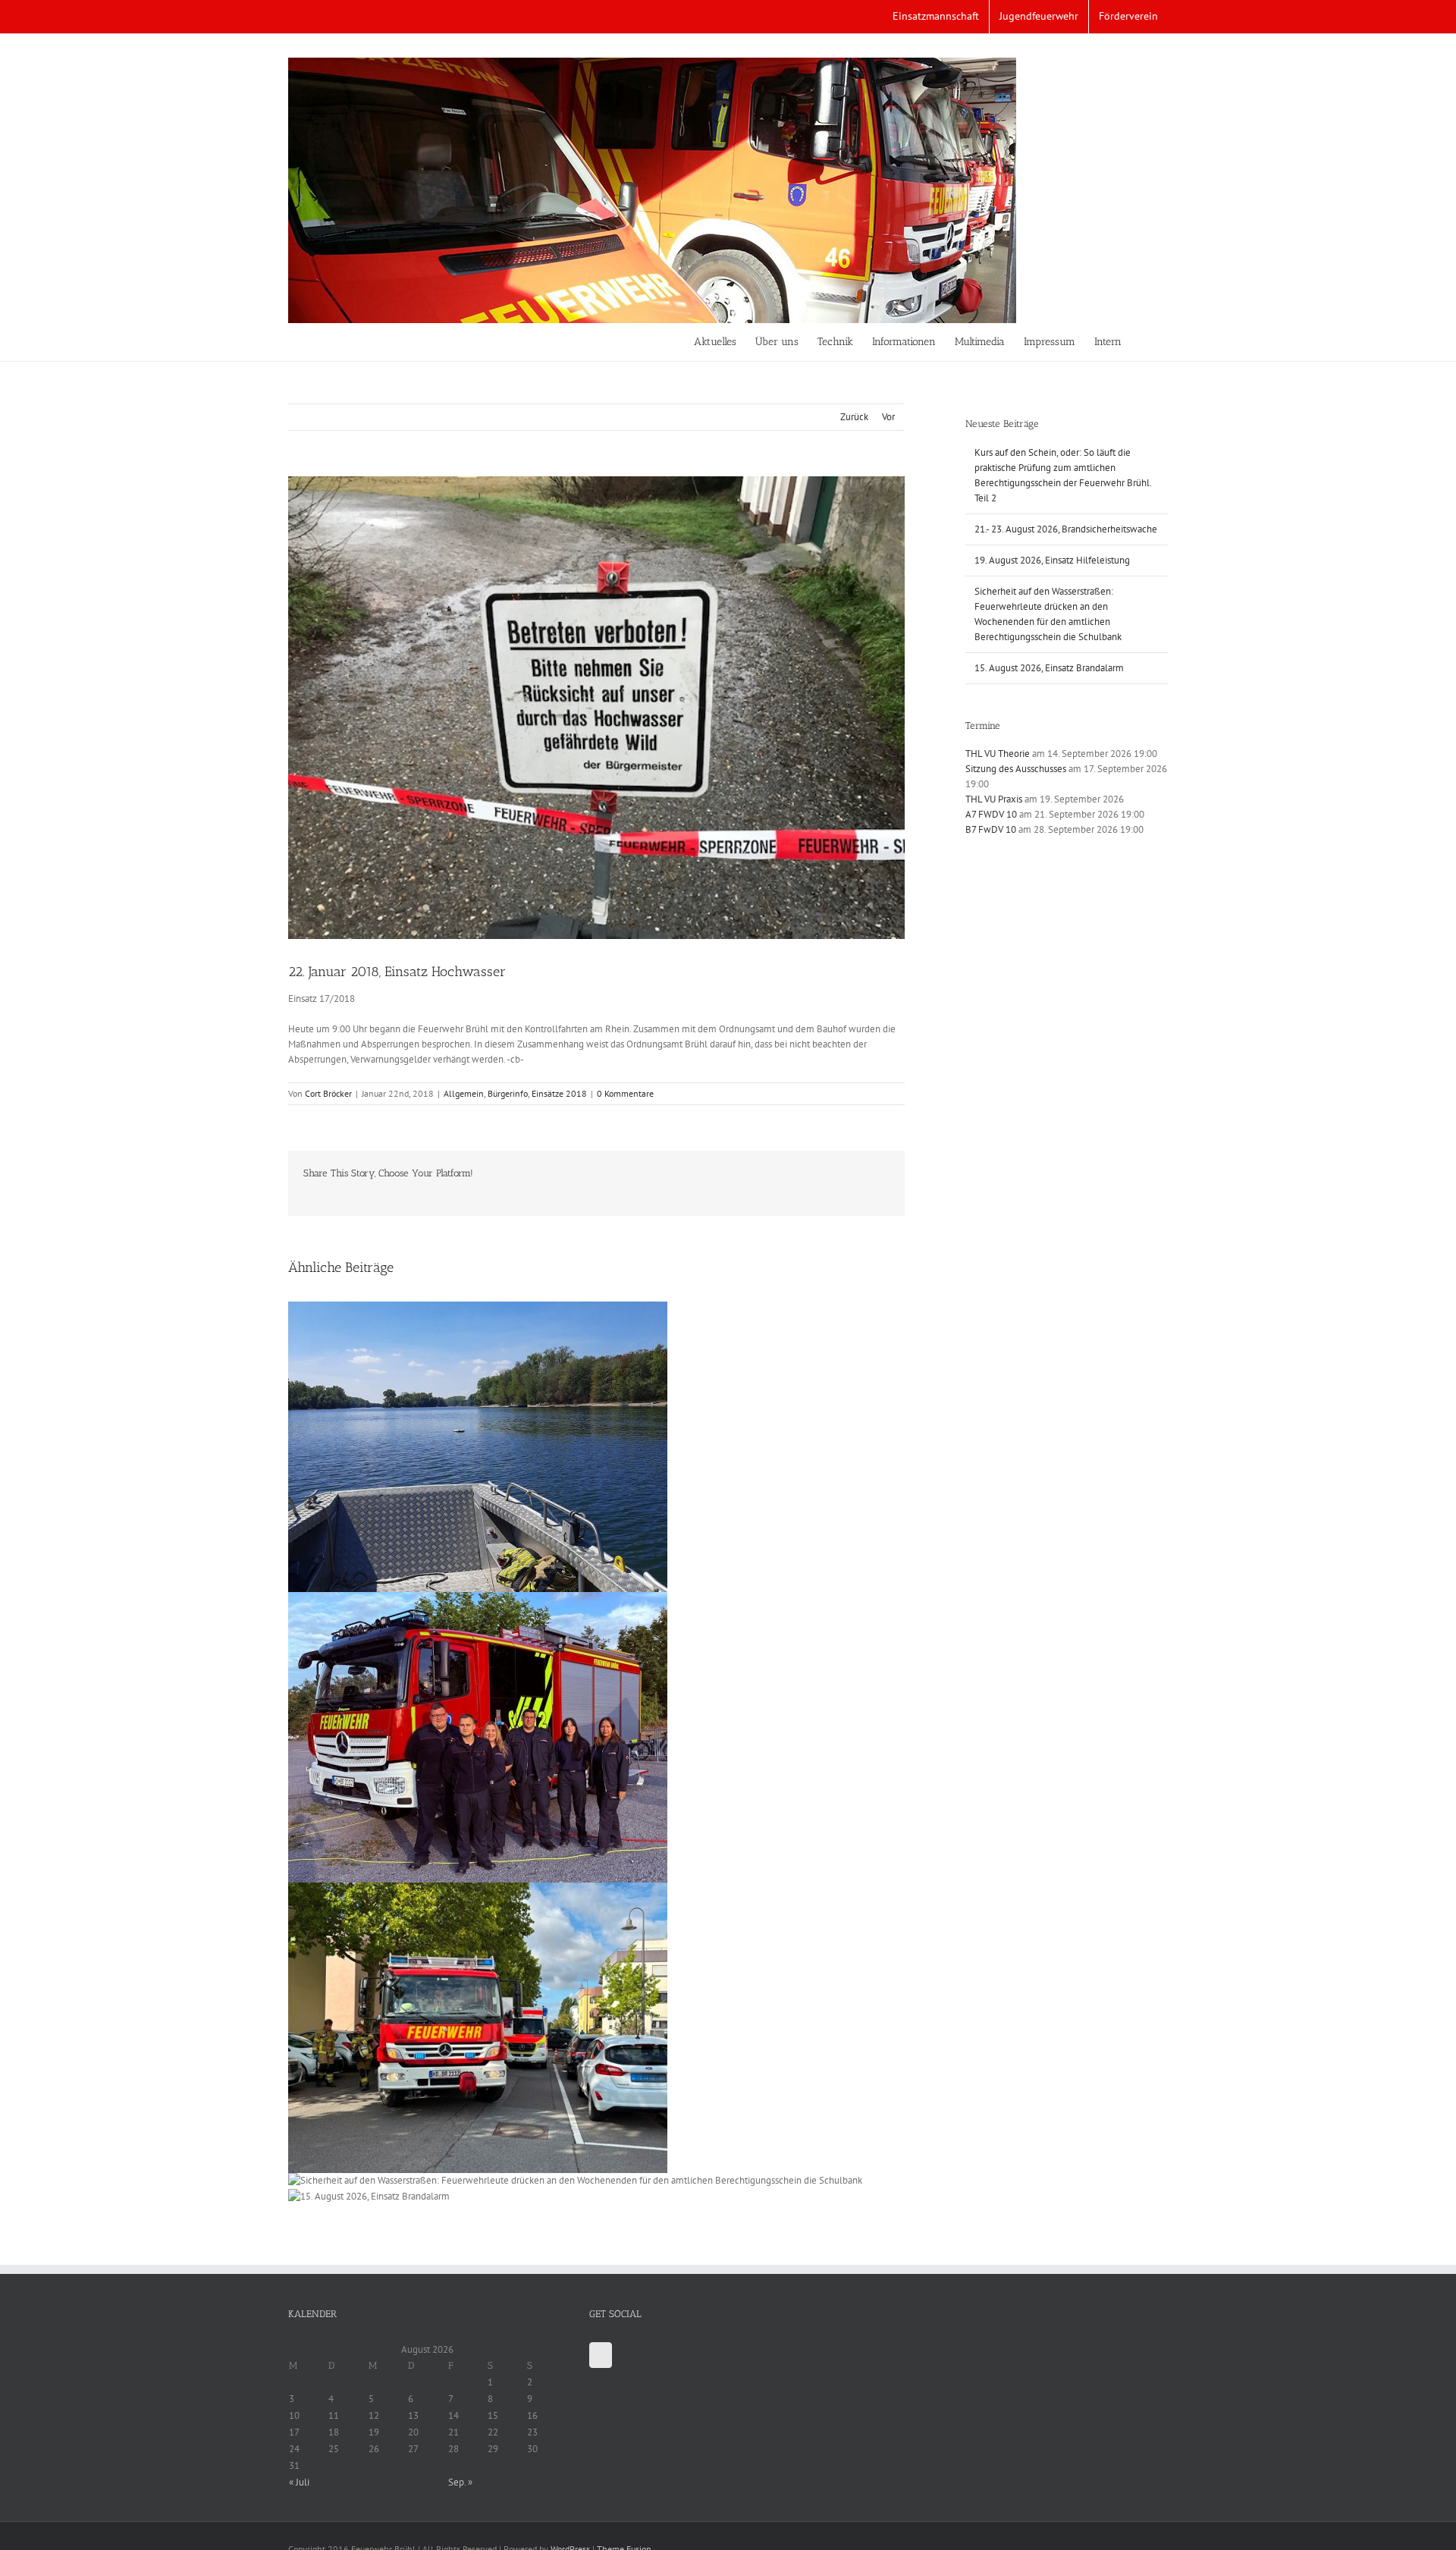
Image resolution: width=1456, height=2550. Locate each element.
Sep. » (460, 2482)
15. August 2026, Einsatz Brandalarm (1049, 668)
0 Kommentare (625, 1093)
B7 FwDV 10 (991, 829)
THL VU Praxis (994, 799)
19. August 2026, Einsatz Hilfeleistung (1052, 560)
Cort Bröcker (328, 1093)
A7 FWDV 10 (991, 814)
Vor (888, 417)
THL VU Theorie (998, 754)
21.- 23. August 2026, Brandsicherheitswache (1066, 529)
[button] (1145, 342)
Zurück (854, 417)
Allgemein (464, 1093)
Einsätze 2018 (559, 1093)
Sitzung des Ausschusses (1016, 769)
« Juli (299, 2482)
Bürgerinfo (508, 1093)
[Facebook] (601, 2355)
